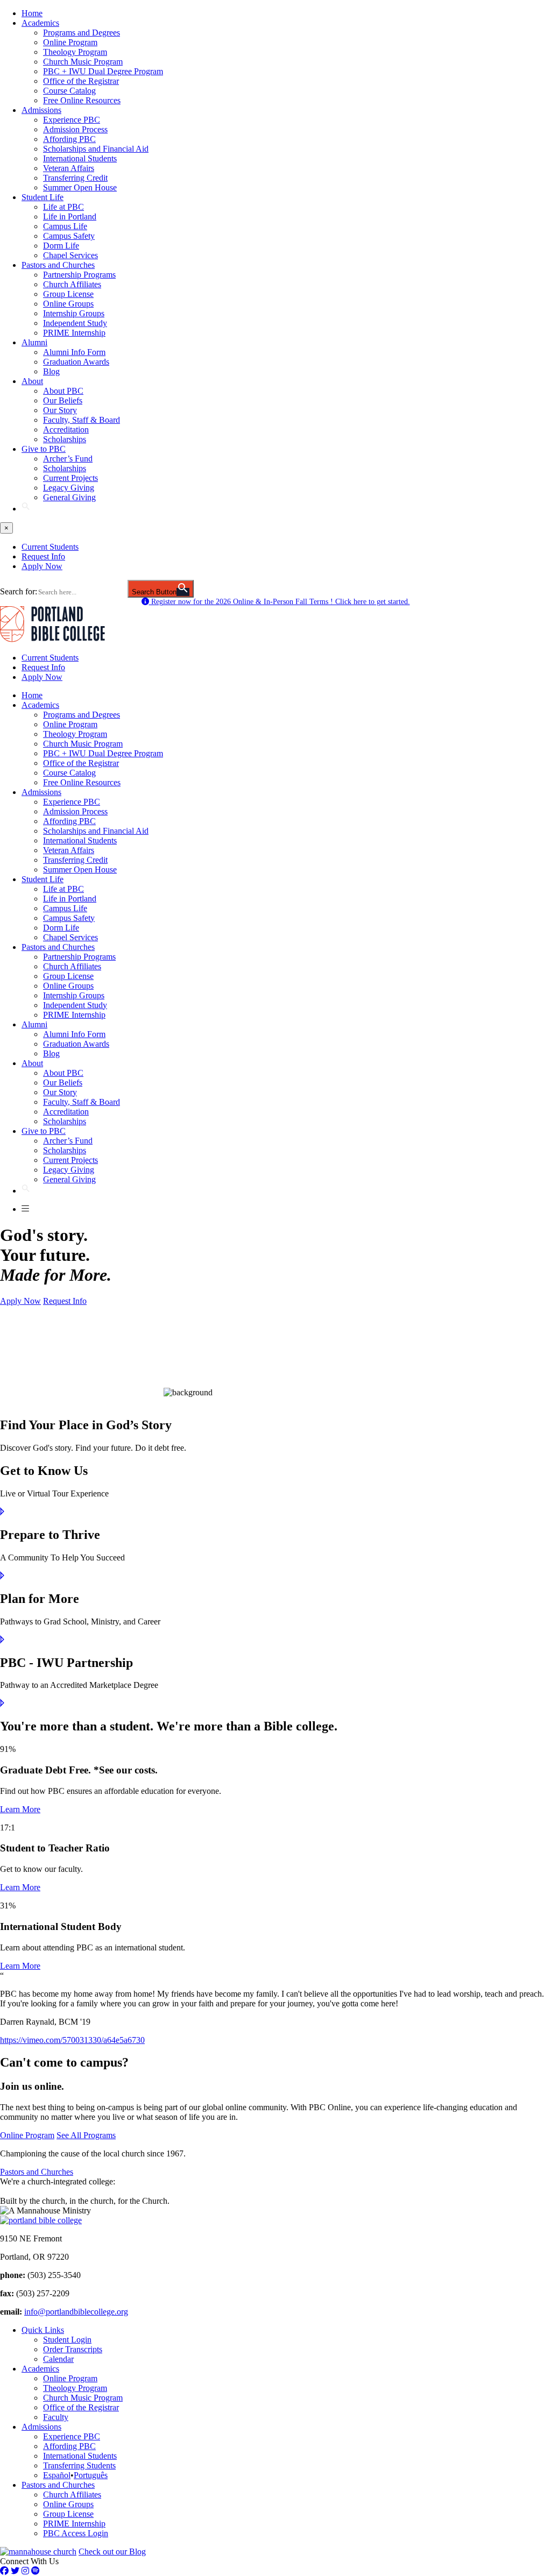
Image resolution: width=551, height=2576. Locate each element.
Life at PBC (63, 207)
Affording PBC (69, 139)
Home (32, 13)
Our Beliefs (63, 400)
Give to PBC (44, 449)
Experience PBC (72, 120)
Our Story (60, 410)
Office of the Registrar (81, 81)
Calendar (58, 2359)
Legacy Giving (69, 488)
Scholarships (65, 439)
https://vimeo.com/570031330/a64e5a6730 (72, 2040)
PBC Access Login (76, 2533)
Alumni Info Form (74, 352)
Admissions (41, 110)
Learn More (20, 1809)
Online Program (70, 42)
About (32, 381)
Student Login (67, 2340)
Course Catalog (69, 91)
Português (91, 2475)
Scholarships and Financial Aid (96, 149)
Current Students (50, 547)
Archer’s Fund (68, 459)
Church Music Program (83, 62)
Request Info (43, 556)
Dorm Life (61, 246)
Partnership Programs (79, 275)
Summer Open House (80, 187)
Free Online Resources (82, 100)
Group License (68, 294)
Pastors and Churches (58, 265)
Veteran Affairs (69, 168)
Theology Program (75, 52)
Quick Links (43, 2330)
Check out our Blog (112, 2552)
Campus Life (65, 226)
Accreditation (66, 430)
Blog (51, 371)
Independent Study (75, 323)
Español (57, 2475)
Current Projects (70, 478)
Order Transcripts (73, 2349)
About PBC (63, 391)
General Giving (69, 497)
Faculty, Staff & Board (82, 420)
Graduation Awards (76, 362)
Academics (40, 23)
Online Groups (68, 304)
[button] (26, 509)
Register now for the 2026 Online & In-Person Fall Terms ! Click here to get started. (280, 602)
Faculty (56, 2417)
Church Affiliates (72, 284)
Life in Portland (70, 217)
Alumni (34, 342)
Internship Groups (74, 313)
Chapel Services (70, 255)
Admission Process (75, 129)
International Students (80, 158)
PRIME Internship (74, 333)
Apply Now (42, 566)
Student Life (43, 197)
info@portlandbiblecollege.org (76, 2312)
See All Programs (86, 2135)
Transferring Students (79, 2465)
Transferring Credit (75, 178)
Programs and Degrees (82, 33)
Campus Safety (69, 236)
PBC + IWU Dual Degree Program (103, 71)
